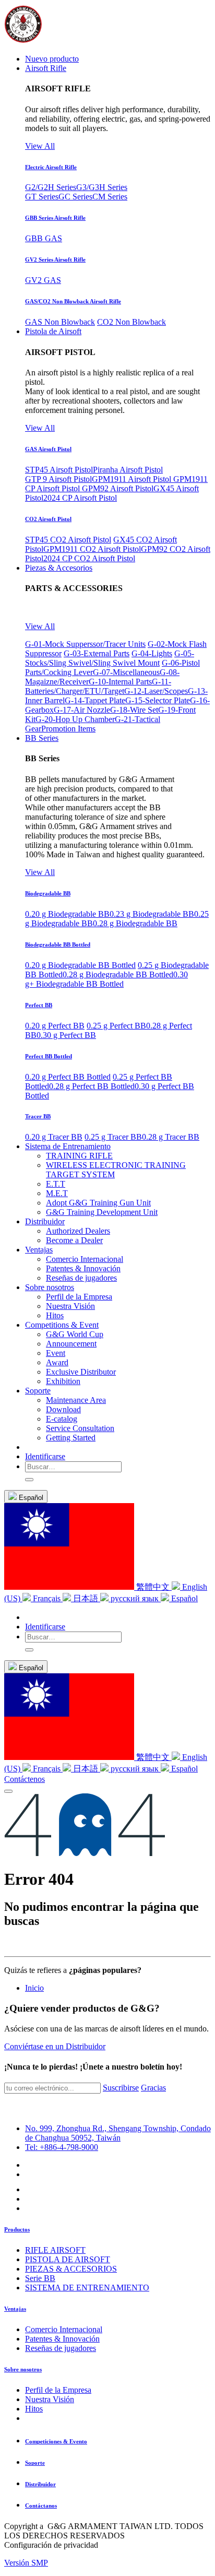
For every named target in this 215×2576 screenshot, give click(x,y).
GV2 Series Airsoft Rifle (55, 259)
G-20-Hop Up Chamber (75, 719)
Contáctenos (25, 1779)
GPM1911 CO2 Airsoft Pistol (92, 549)
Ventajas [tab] (15, 2309)
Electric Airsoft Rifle (51, 167)
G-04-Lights (152, 653)
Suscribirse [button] (121, 2088)
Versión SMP (26, 2563)
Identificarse (45, 1456)
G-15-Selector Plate (158, 700)
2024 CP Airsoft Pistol (80, 498)
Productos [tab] (17, 2229)
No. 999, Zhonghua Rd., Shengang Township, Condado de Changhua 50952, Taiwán (118, 2133)
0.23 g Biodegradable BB (152, 914)
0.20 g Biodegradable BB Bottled (80, 965)
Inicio (34, 1988)
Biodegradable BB (48, 893)
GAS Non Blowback (60, 322)
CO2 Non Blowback (132, 322)
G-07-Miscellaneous (126, 672)
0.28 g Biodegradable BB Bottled (118, 974)
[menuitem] (52, 59)
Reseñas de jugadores (61, 2348)
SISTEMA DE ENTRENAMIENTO (87, 2288)
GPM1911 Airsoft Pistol (133, 479)
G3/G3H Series (102, 187)
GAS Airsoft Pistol (48, 449)
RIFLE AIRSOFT (55, 2250)
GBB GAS (44, 238)
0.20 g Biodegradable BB (67, 914)
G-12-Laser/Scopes (156, 691)
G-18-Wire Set (134, 710)
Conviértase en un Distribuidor (55, 2046)
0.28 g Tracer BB (171, 1137)
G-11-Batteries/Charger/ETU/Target (98, 686)
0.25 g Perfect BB (116, 1026)
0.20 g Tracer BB (54, 1137)
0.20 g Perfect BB (55, 1026)
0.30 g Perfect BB (66, 1035)
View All (40, 146)
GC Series (75, 197)
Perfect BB (39, 1005)
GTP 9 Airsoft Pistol (58, 479)
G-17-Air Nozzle (82, 710)
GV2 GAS (43, 280)
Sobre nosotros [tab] (23, 2369)
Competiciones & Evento (56, 2441)
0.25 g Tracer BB (113, 1137)
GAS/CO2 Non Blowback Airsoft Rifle (73, 301)
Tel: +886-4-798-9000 (62, 2147)
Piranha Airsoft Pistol (128, 470)
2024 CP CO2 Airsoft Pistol (89, 558)
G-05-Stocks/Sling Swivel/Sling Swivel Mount (110, 658)
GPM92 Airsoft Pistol (118, 488)
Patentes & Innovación (62, 2339)
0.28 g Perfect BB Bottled (92, 1086)
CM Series (110, 197)
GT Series (42, 197)
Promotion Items (68, 729)
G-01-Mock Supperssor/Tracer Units (85, 644)
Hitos (34, 2409)
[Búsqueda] (29, 1480)
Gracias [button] (153, 2088)
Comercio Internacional (64, 2329)
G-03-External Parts (97, 653)
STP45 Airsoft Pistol (59, 470)
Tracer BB (38, 1116)
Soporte (35, 2463)
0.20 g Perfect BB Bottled (68, 1077)
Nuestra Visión (50, 2399)
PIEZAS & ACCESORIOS (71, 2269)
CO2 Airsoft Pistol (48, 519)
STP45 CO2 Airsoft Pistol (68, 540)
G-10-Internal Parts (120, 682)
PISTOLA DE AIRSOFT (68, 2259)
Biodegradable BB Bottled (58, 944)
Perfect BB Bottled (49, 1056)
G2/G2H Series (51, 187)
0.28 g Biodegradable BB (135, 923)
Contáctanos (41, 2506)
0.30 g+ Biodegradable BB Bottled (106, 979)
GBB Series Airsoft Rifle (55, 218)
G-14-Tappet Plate (95, 700)
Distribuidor (40, 2484)
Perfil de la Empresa (58, 2390)
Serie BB (40, 2278)
